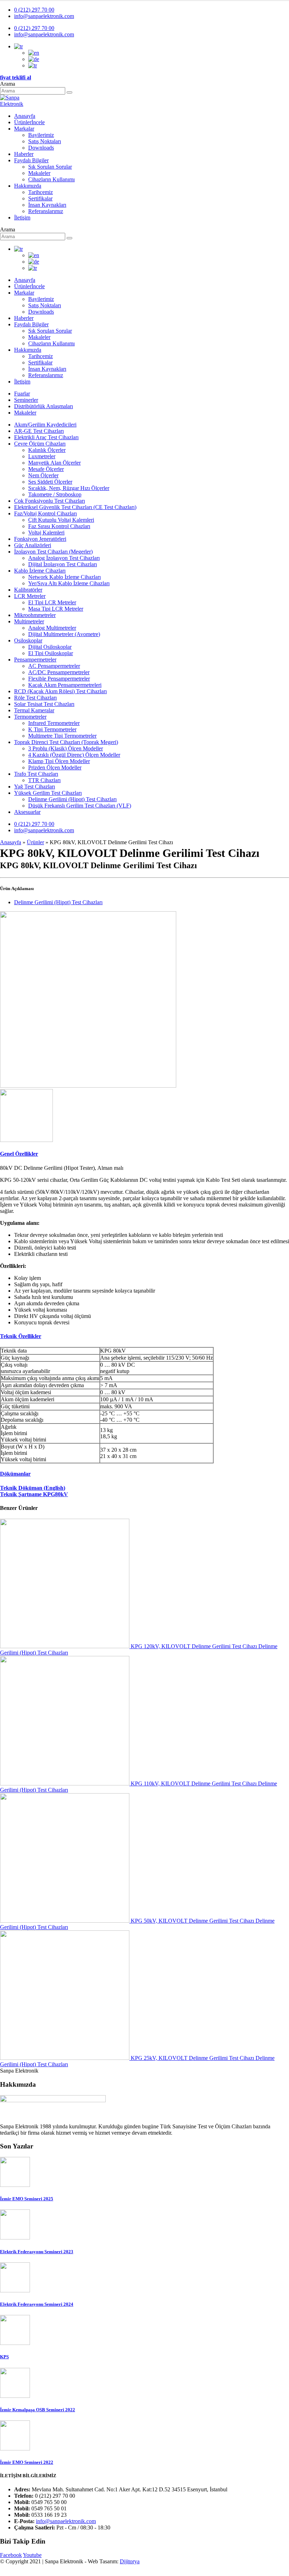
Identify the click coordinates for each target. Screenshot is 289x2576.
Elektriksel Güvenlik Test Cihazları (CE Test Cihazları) (75, 507)
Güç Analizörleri (33, 545)
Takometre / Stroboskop (55, 494)
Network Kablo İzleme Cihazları (64, 577)
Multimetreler (29, 621)
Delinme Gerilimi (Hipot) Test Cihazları (72, 799)
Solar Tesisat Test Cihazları (44, 704)
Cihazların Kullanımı (51, 179)
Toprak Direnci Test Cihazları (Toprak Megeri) (66, 742)
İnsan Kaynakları (47, 205)
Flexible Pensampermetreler (59, 679)
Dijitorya (130, 2561)
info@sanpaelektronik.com (44, 16)
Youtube (32, 2555)
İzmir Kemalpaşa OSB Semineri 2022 (38, 2410)
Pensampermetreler (35, 660)
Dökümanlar (15, 1474)
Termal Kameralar (34, 710)
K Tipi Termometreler (52, 729)
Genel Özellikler (19, 1154)
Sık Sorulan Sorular (50, 167)
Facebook (11, 2555)
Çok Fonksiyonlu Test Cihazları (50, 501)
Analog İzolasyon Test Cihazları (64, 558)
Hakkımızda (28, 186)
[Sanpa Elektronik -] (19, 104)
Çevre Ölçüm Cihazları (40, 444)
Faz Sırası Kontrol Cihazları (59, 526)
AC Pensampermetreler (54, 666)
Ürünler (29, 122)
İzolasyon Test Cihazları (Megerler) (53, 552)
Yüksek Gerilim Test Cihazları (48, 793)
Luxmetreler (42, 456)
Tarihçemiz (41, 192)
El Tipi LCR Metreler (52, 602)
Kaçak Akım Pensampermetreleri (65, 685)
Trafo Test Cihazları (36, 774)
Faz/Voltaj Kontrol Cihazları (45, 513)
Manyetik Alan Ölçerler (54, 463)
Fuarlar (22, 394)
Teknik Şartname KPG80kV (34, 1494)
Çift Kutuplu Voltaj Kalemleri (61, 520)
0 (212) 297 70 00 (34, 10)
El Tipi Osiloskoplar (51, 653)
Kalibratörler (28, 590)
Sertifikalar (40, 198)
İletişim (22, 217)
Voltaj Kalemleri (46, 533)
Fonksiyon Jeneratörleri (40, 539)
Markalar (24, 129)
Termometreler (30, 717)
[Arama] (69, 92)
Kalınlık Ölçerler (47, 450)
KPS (4, 2357)
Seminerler (26, 400)
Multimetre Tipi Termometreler (62, 736)
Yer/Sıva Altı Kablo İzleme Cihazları (69, 583)
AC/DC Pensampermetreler (59, 672)
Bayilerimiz (41, 135)
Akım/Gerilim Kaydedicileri (45, 425)
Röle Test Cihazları (35, 698)
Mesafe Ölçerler (46, 469)
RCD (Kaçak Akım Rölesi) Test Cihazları (60, 691)
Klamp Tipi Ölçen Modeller (59, 761)
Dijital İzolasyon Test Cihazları (63, 564)
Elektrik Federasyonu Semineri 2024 (37, 2304)
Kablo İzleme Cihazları (40, 571)
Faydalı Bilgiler (31, 160)
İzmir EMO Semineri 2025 (27, 2199)
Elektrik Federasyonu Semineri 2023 (37, 2252)
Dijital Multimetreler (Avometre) (64, 634)
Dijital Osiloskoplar (50, 647)
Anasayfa (25, 116)
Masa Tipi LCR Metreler (56, 609)
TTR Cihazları (44, 780)
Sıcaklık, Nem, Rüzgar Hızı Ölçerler (69, 488)
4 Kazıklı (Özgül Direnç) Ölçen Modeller (74, 755)
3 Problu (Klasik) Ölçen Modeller (66, 748)
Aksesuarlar (27, 812)
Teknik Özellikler (21, 1336)
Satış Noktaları (45, 141)
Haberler (24, 154)
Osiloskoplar (28, 640)
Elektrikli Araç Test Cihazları (46, 437)
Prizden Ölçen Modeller (55, 767)
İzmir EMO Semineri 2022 (27, 2462)
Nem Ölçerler (43, 475)
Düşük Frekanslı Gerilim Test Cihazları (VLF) (80, 806)
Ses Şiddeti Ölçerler (50, 482)
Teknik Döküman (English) (33, 1488)
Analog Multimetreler (52, 628)
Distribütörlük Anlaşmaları (44, 406)
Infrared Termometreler (54, 723)
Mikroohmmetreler (35, 615)
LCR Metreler (30, 596)
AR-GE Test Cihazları (39, 431)
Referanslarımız (46, 211)
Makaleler (39, 173)
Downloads (41, 148)
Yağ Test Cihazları (35, 787)
